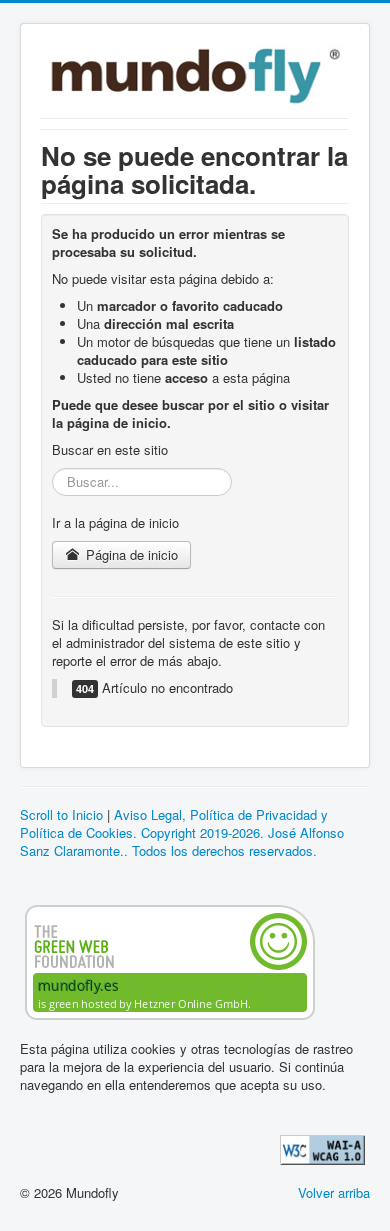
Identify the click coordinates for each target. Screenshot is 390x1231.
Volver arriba (334, 1192)
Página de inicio (130, 554)
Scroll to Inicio (61, 814)
